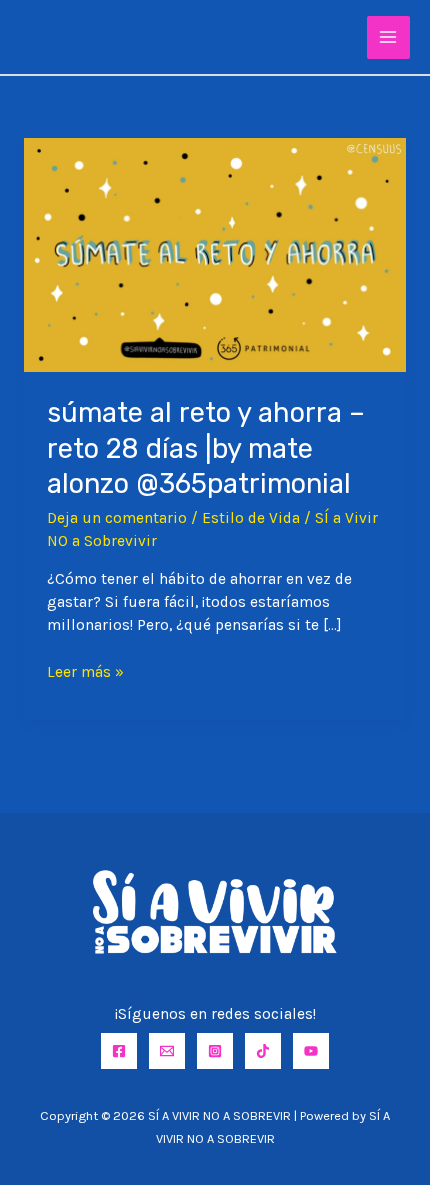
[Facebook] (119, 1051)
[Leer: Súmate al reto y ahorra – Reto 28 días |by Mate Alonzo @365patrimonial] (215, 254)
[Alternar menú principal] (388, 37)
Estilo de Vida (251, 518)
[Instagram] (215, 1051)
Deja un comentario (117, 518)
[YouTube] (311, 1051)
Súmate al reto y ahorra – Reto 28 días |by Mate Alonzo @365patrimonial (206, 448)
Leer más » (85, 673)
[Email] (167, 1051)
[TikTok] (263, 1051)
